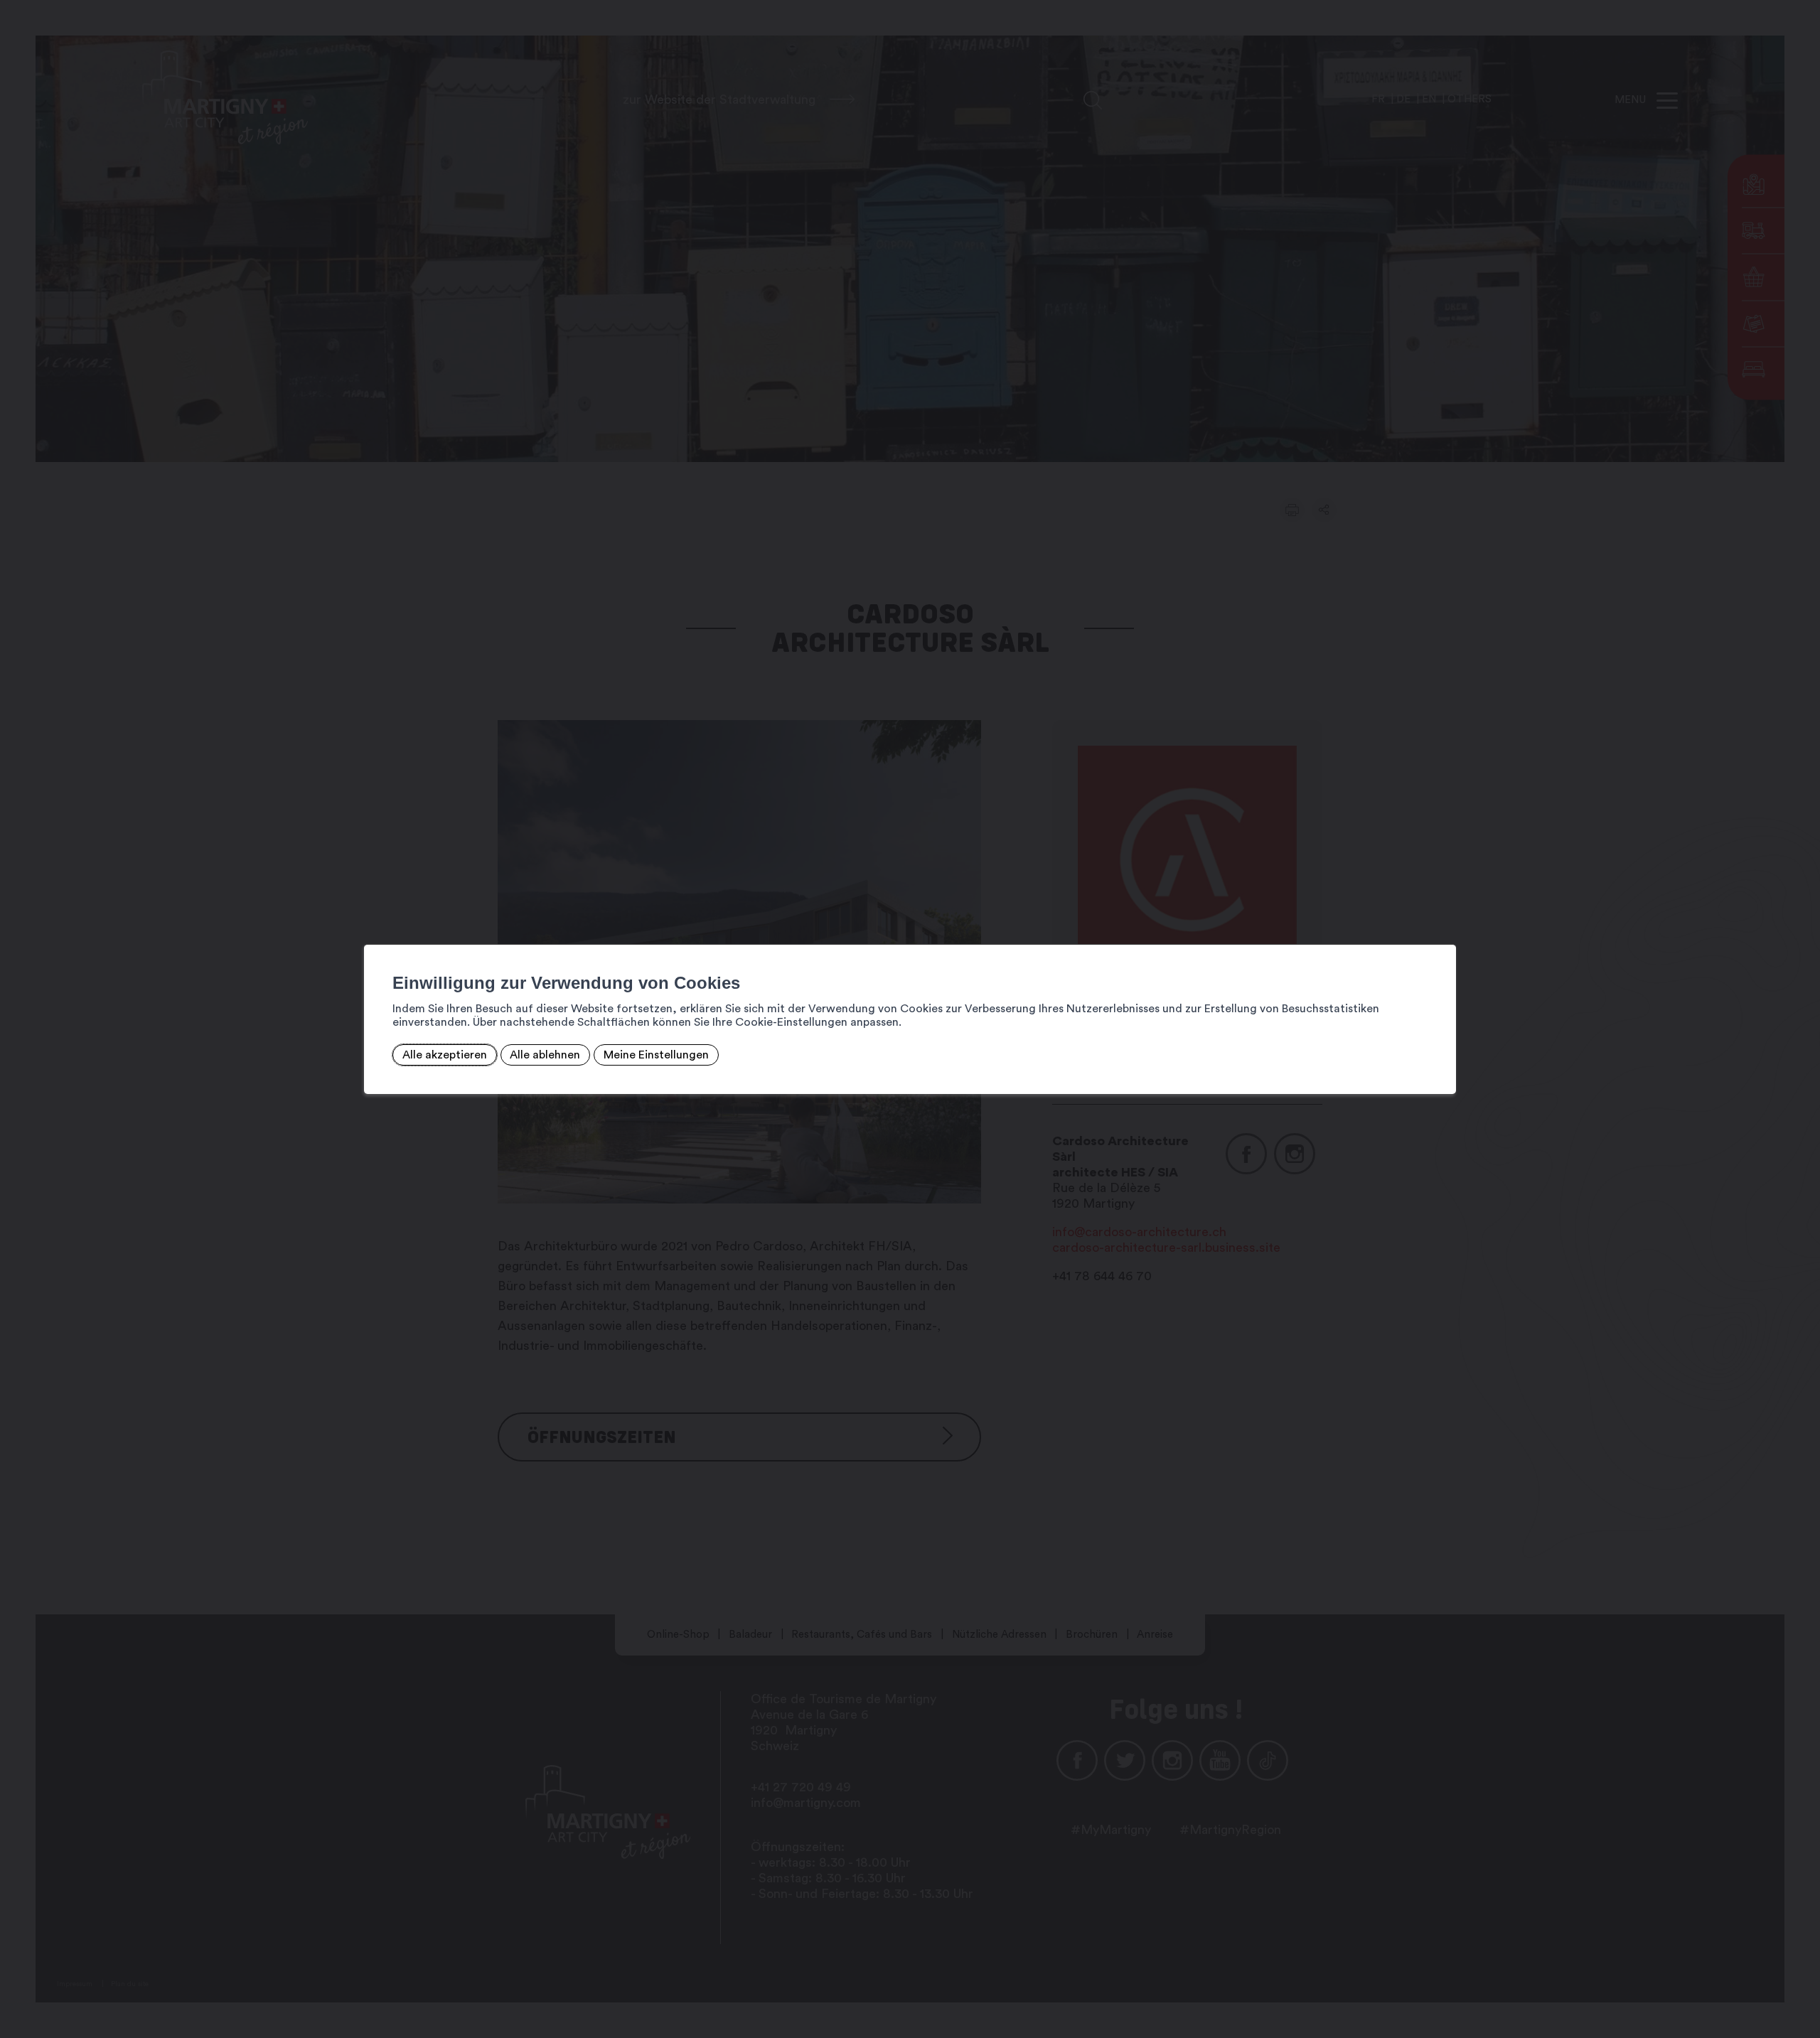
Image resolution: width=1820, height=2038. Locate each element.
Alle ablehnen (545, 1055)
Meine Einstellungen (656, 1055)
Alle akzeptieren (445, 1055)
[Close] (1443, 929)
